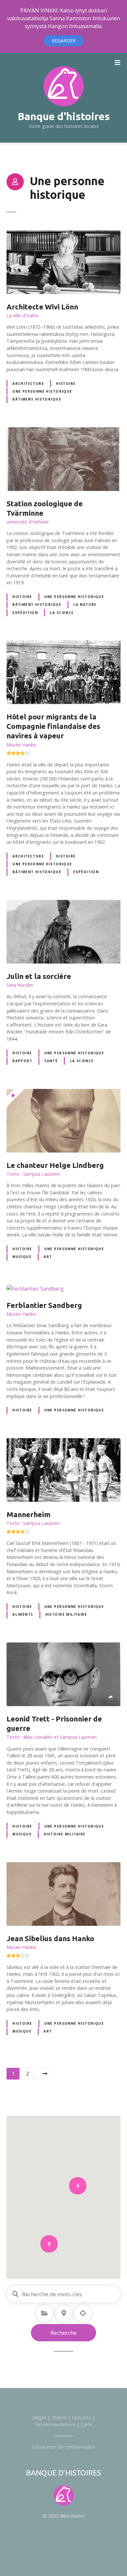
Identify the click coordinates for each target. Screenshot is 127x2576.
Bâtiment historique (37, 399)
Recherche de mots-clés (15, 2294)
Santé (51, 1061)
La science (62, 613)
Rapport (22, 1061)
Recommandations (55, 2424)
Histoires (82, 2418)
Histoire (66, 384)
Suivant (45, 2074)
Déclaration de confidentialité (64, 2447)
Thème (59, 2418)
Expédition (25, 613)
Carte (87, 2424)
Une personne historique (42, 391)
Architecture (28, 384)
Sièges (39, 2418)
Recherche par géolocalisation (83, 2313)
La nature (85, 605)
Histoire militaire (66, 1614)
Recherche (63, 2333)
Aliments (23, 1614)
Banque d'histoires (64, 116)
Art (48, 1257)
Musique (22, 1257)
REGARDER (64, 41)
